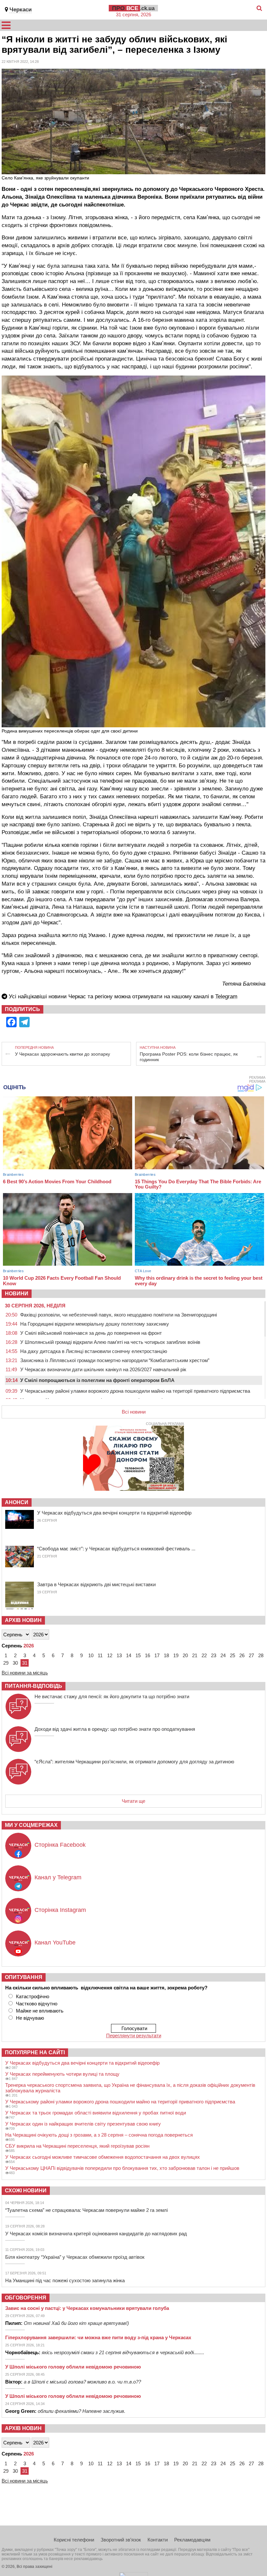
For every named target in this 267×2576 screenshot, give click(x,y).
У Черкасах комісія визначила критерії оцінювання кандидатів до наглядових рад (96, 2234)
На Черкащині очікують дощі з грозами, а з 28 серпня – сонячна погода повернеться (99, 2135)
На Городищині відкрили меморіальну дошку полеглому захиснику (95, 1324)
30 (15, 1663)
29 (6, 1663)
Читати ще (133, 1801)
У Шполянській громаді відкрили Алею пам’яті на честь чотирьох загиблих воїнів (110, 1342)
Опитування (24, 1977)
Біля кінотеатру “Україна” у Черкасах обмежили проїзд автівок (75, 2257)
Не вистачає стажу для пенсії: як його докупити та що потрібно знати (112, 1696)
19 (176, 1655)
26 (242, 1655)
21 (195, 1655)
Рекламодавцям (192, 2540)
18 (166, 1655)
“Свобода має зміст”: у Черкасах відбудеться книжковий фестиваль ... (116, 1549)
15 (138, 1655)
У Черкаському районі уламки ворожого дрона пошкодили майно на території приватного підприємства (135, 1391)
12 (110, 1655)
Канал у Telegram (58, 1877)
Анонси (17, 1502)
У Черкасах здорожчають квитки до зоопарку (63, 1054)
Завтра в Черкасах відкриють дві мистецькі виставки (96, 1584)
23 (214, 1655)
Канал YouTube (55, 1943)
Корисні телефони (74, 2540)
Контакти (158, 2540)
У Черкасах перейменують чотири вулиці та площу (62, 2074)
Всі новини (134, 1412)
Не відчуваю (30, 2018)
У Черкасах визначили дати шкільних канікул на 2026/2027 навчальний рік (103, 1369)
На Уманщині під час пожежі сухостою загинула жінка (65, 2280)
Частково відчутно (37, 2004)
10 (91, 1655)
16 (148, 1655)
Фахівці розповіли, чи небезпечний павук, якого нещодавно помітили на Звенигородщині (119, 1315)
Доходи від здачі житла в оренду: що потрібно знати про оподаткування (115, 1729)
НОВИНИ (17, 1294)
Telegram (226, 996)
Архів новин (23, 1620)
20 (185, 1655)
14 (129, 1655)
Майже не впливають (40, 2011)
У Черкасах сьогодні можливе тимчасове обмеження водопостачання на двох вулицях (103, 2157)
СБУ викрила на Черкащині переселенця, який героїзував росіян (77, 2146)
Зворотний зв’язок (121, 2540)
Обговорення (26, 2298)
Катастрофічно (33, 1996)
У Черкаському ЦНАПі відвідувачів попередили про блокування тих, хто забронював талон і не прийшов (122, 2168)
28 (261, 1655)
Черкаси (21, 10)
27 (251, 1655)
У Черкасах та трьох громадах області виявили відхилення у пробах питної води (96, 2113)
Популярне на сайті (35, 2052)
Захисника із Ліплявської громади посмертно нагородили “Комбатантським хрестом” (115, 1360)
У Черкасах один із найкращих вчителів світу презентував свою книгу (83, 2124)
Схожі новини (26, 2191)
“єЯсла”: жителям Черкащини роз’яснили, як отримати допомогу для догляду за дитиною (134, 1762)
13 (119, 1655)
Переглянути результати (134, 2035)
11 (100, 1655)
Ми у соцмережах (31, 1825)
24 (223, 1655)
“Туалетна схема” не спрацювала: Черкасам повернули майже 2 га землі (86, 2210)
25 (232, 1655)
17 (157, 1655)
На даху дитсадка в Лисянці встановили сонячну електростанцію (94, 1351)
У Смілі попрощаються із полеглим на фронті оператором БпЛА (97, 1380)
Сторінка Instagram (60, 1910)
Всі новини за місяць (25, 1673)
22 (204, 1655)
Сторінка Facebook (60, 1845)
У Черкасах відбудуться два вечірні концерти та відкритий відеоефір (114, 1513)
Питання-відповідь (34, 1686)
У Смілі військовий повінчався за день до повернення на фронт (91, 1333)
